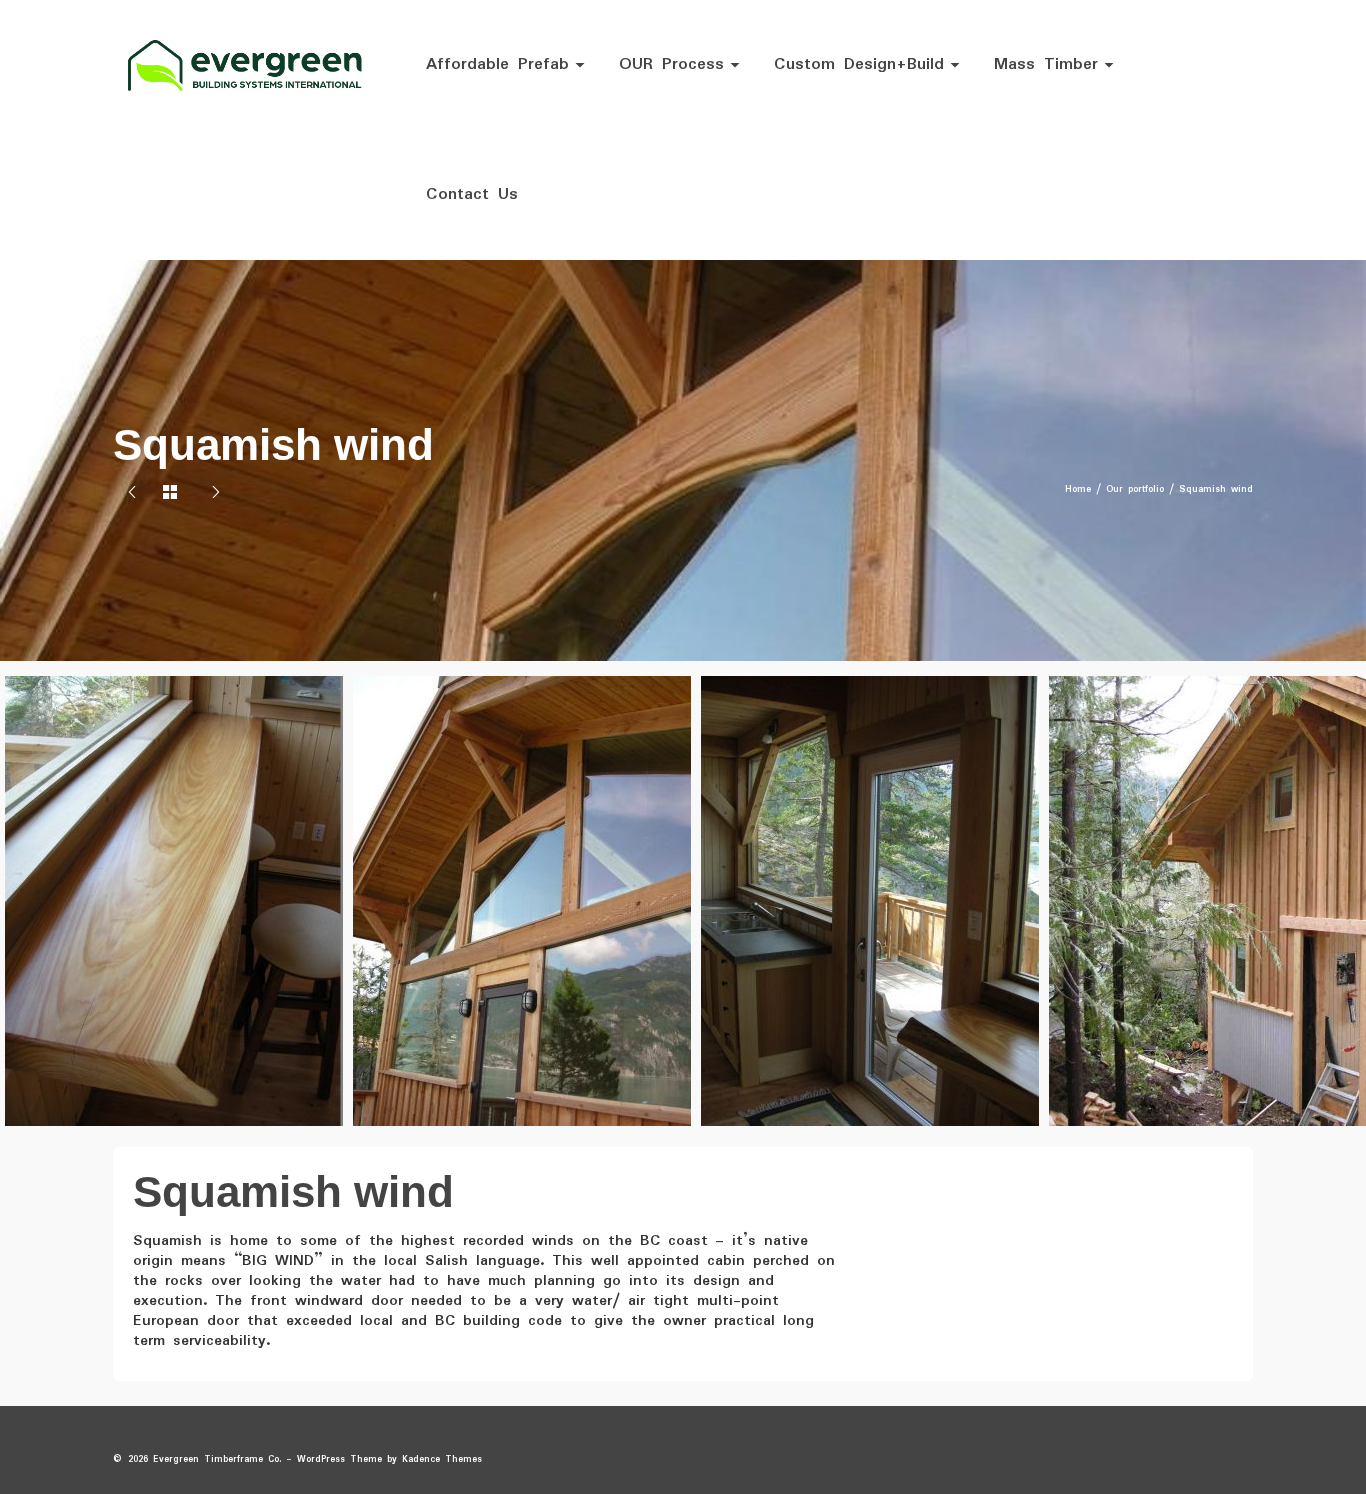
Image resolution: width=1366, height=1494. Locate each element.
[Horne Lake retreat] (216, 494)
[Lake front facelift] (132, 494)
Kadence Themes (442, 1459)
